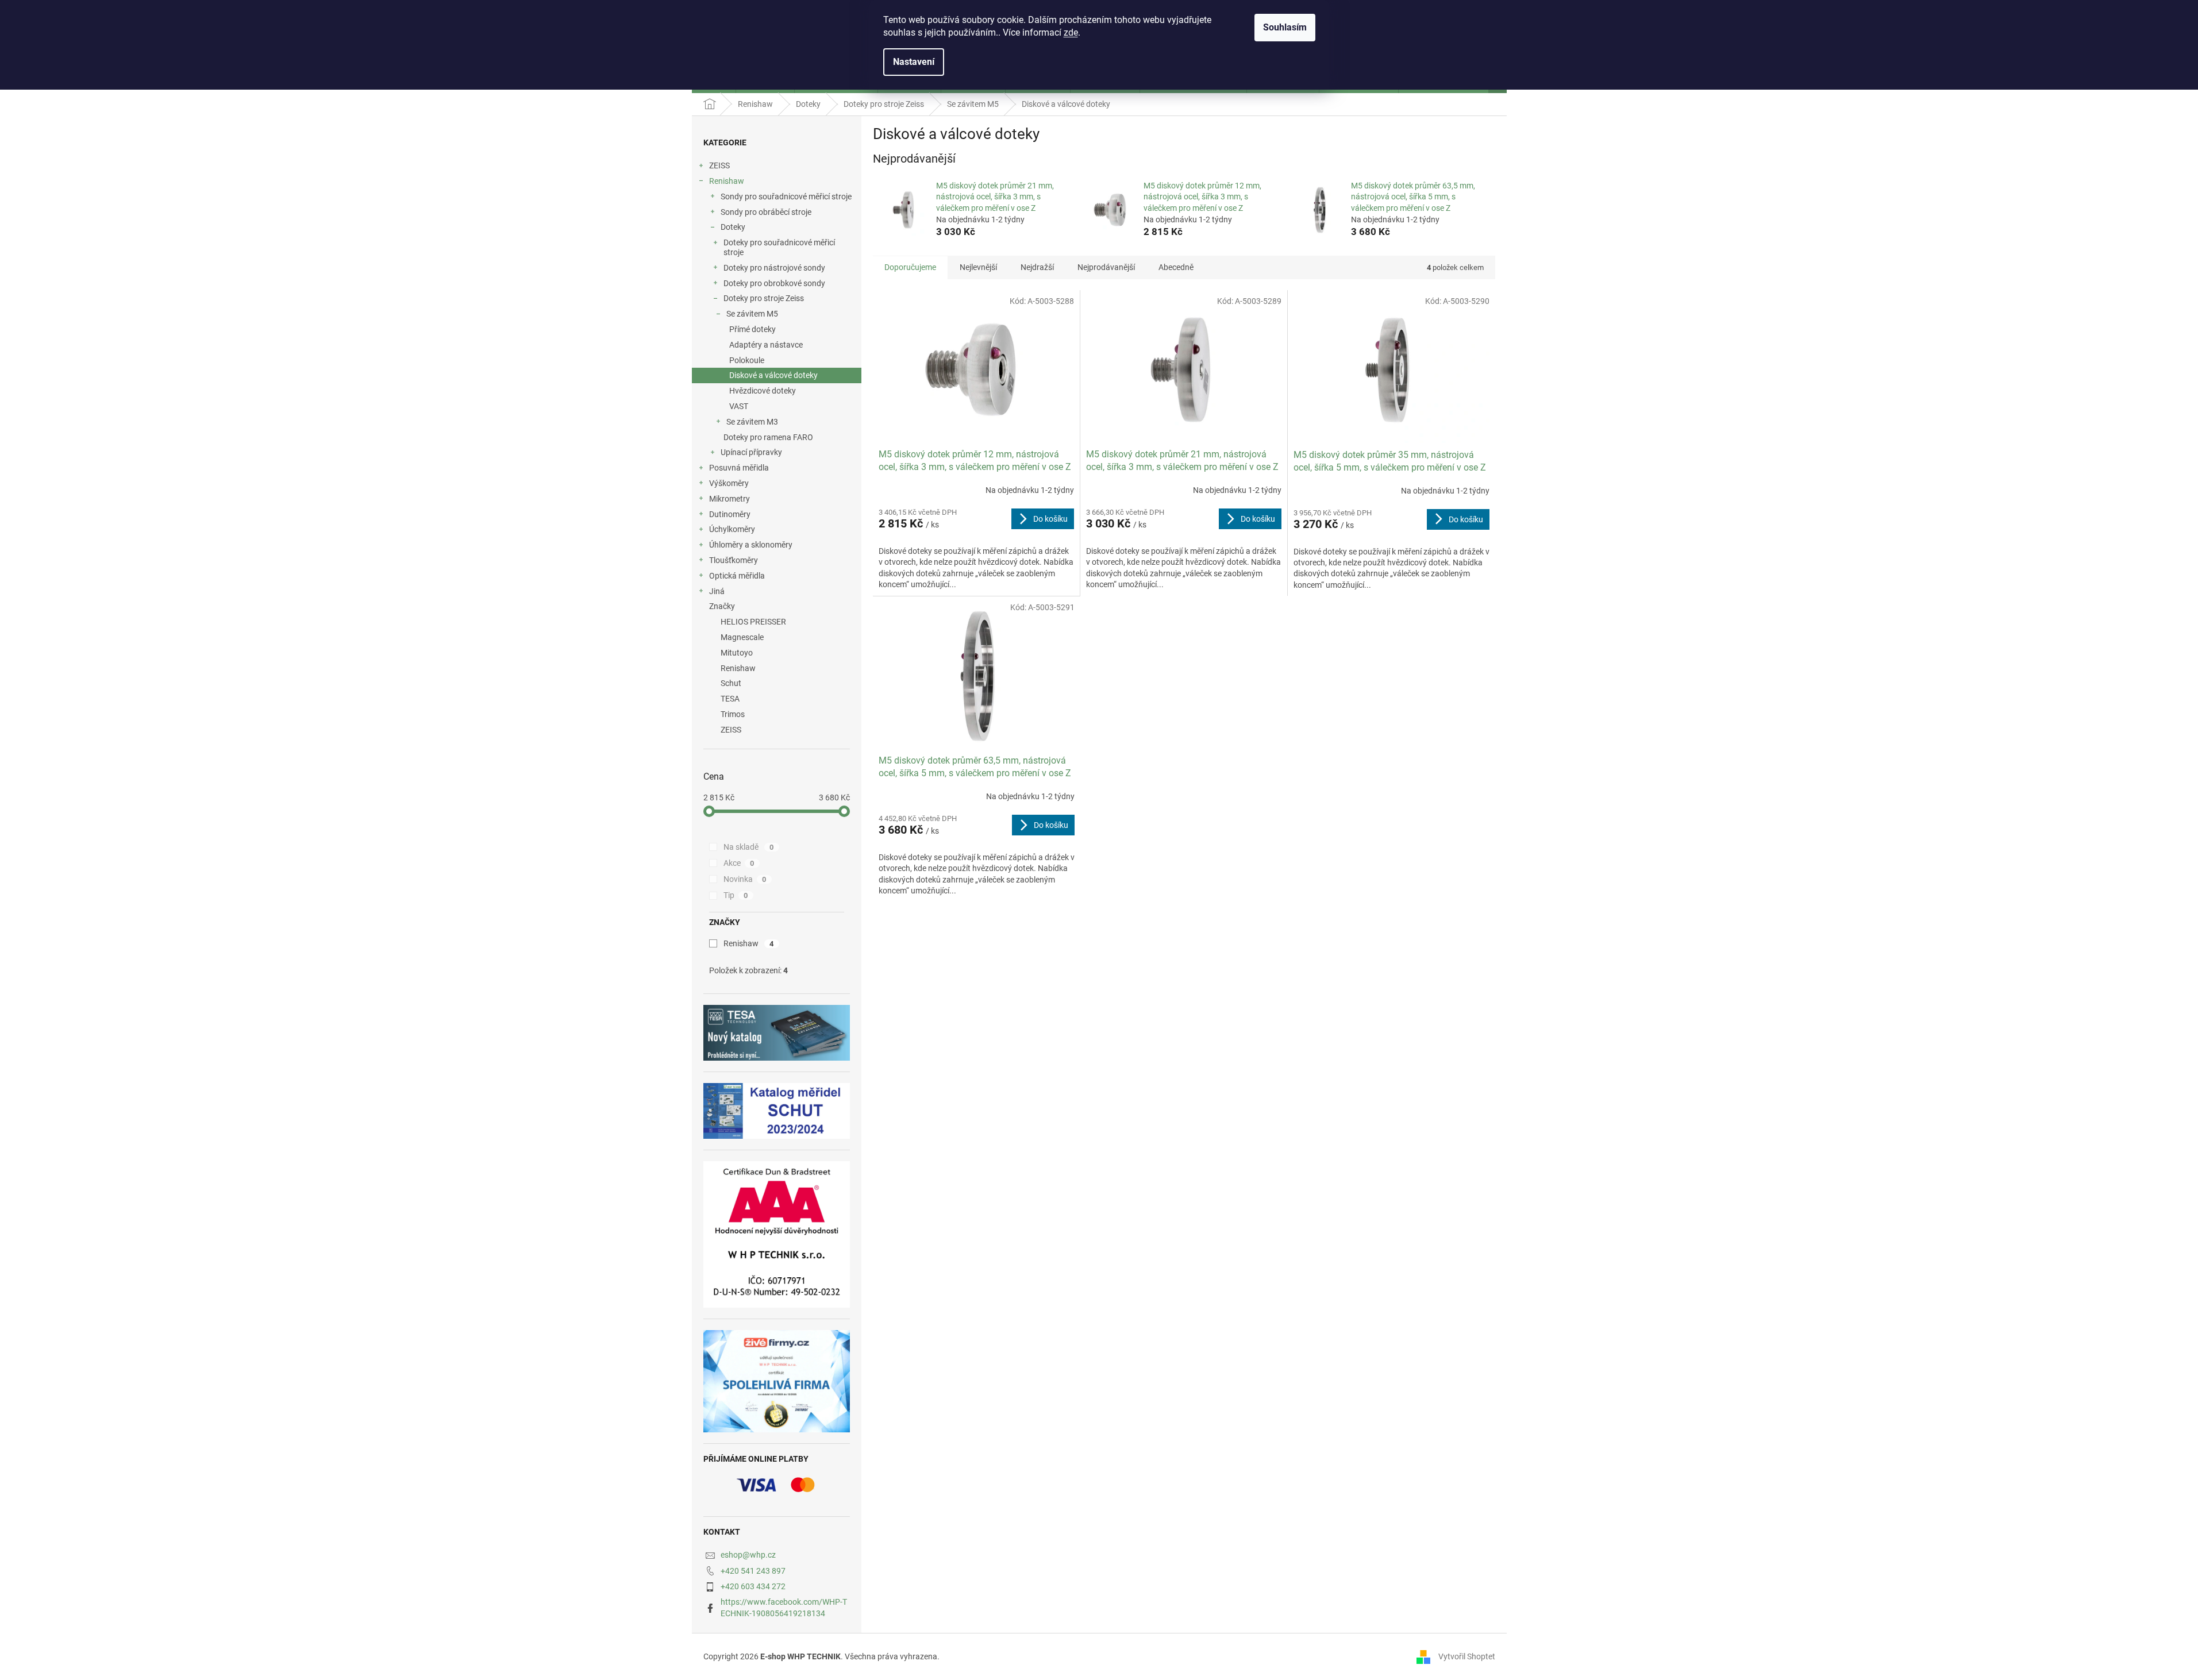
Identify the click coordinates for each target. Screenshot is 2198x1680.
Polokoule (747, 360)
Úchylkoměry (732, 529)
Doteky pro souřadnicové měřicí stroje (779, 247)
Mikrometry (730, 499)
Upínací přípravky (751, 452)
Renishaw (727, 181)
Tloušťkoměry (734, 560)
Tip (736, 895)
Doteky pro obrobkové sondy (774, 283)
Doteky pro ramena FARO (768, 437)
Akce (739, 863)
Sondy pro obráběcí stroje (766, 212)
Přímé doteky (752, 329)
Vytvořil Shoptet (1467, 1656)
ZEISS (719, 165)
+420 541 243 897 (753, 1571)
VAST (739, 406)
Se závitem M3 (752, 422)
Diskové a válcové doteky (773, 375)
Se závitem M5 (752, 314)
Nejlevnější (978, 267)
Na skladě (749, 847)
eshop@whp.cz (748, 1555)
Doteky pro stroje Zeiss (764, 298)
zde (1071, 32)
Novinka (745, 879)
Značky (722, 606)
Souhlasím (1285, 27)
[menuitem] (777, 622)
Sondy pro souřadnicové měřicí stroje (786, 196)
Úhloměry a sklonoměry (751, 545)
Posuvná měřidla (739, 468)
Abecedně (1176, 267)
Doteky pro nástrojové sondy (774, 268)
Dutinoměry (730, 514)
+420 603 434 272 (753, 1586)
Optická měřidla (737, 576)
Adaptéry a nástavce (766, 345)
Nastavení (914, 62)
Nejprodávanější (1106, 267)
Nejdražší (1037, 267)
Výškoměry (729, 483)
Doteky (733, 227)
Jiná (717, 591)
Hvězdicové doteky (763, 391)
